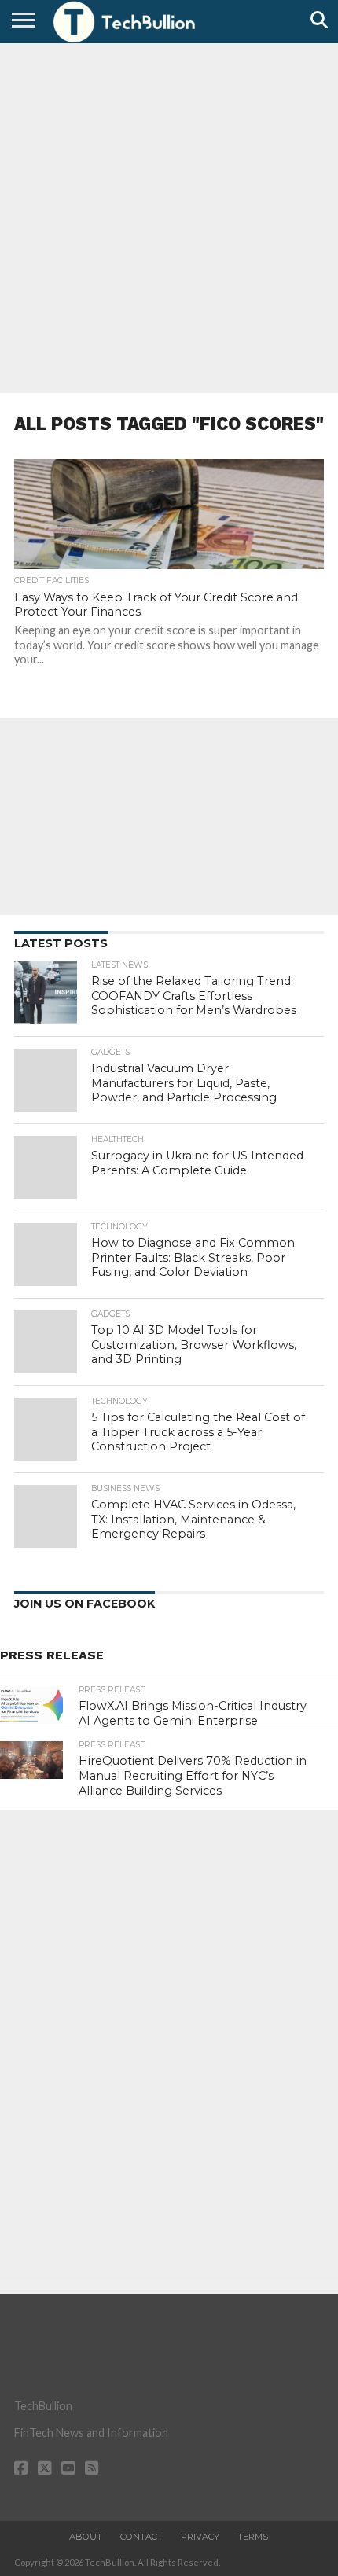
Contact (141, 2537)
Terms (253, 2537)
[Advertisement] (169, 216)
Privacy (200, 2537)
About (86, 2537)
